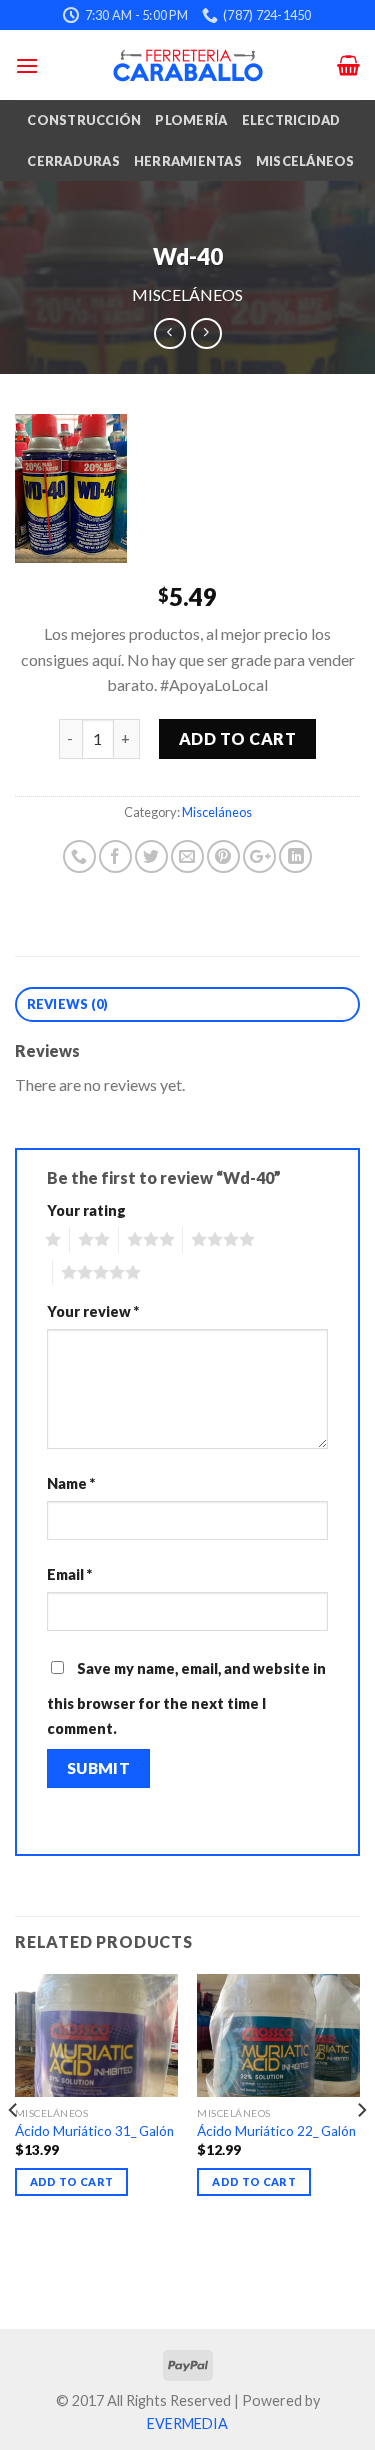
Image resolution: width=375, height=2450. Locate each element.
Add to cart (237, 738)
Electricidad (291, 120)
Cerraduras (73, 161)
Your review (93, 1311)
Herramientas (188, 161)
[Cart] (348, 65)
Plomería (191, 120)
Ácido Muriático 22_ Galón (276, 2131)
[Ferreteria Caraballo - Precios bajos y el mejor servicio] (188, 65)
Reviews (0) (68, 1004)
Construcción (84, 120)
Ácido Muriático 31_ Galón (94, 2131)
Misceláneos (305, 161)
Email (69, 1574)
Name (71, 1483)
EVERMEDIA (187, 2423)
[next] (361, 2149)
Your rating (86, 1210)
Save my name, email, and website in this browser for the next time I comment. (186, 1699)
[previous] (14, 2149)
